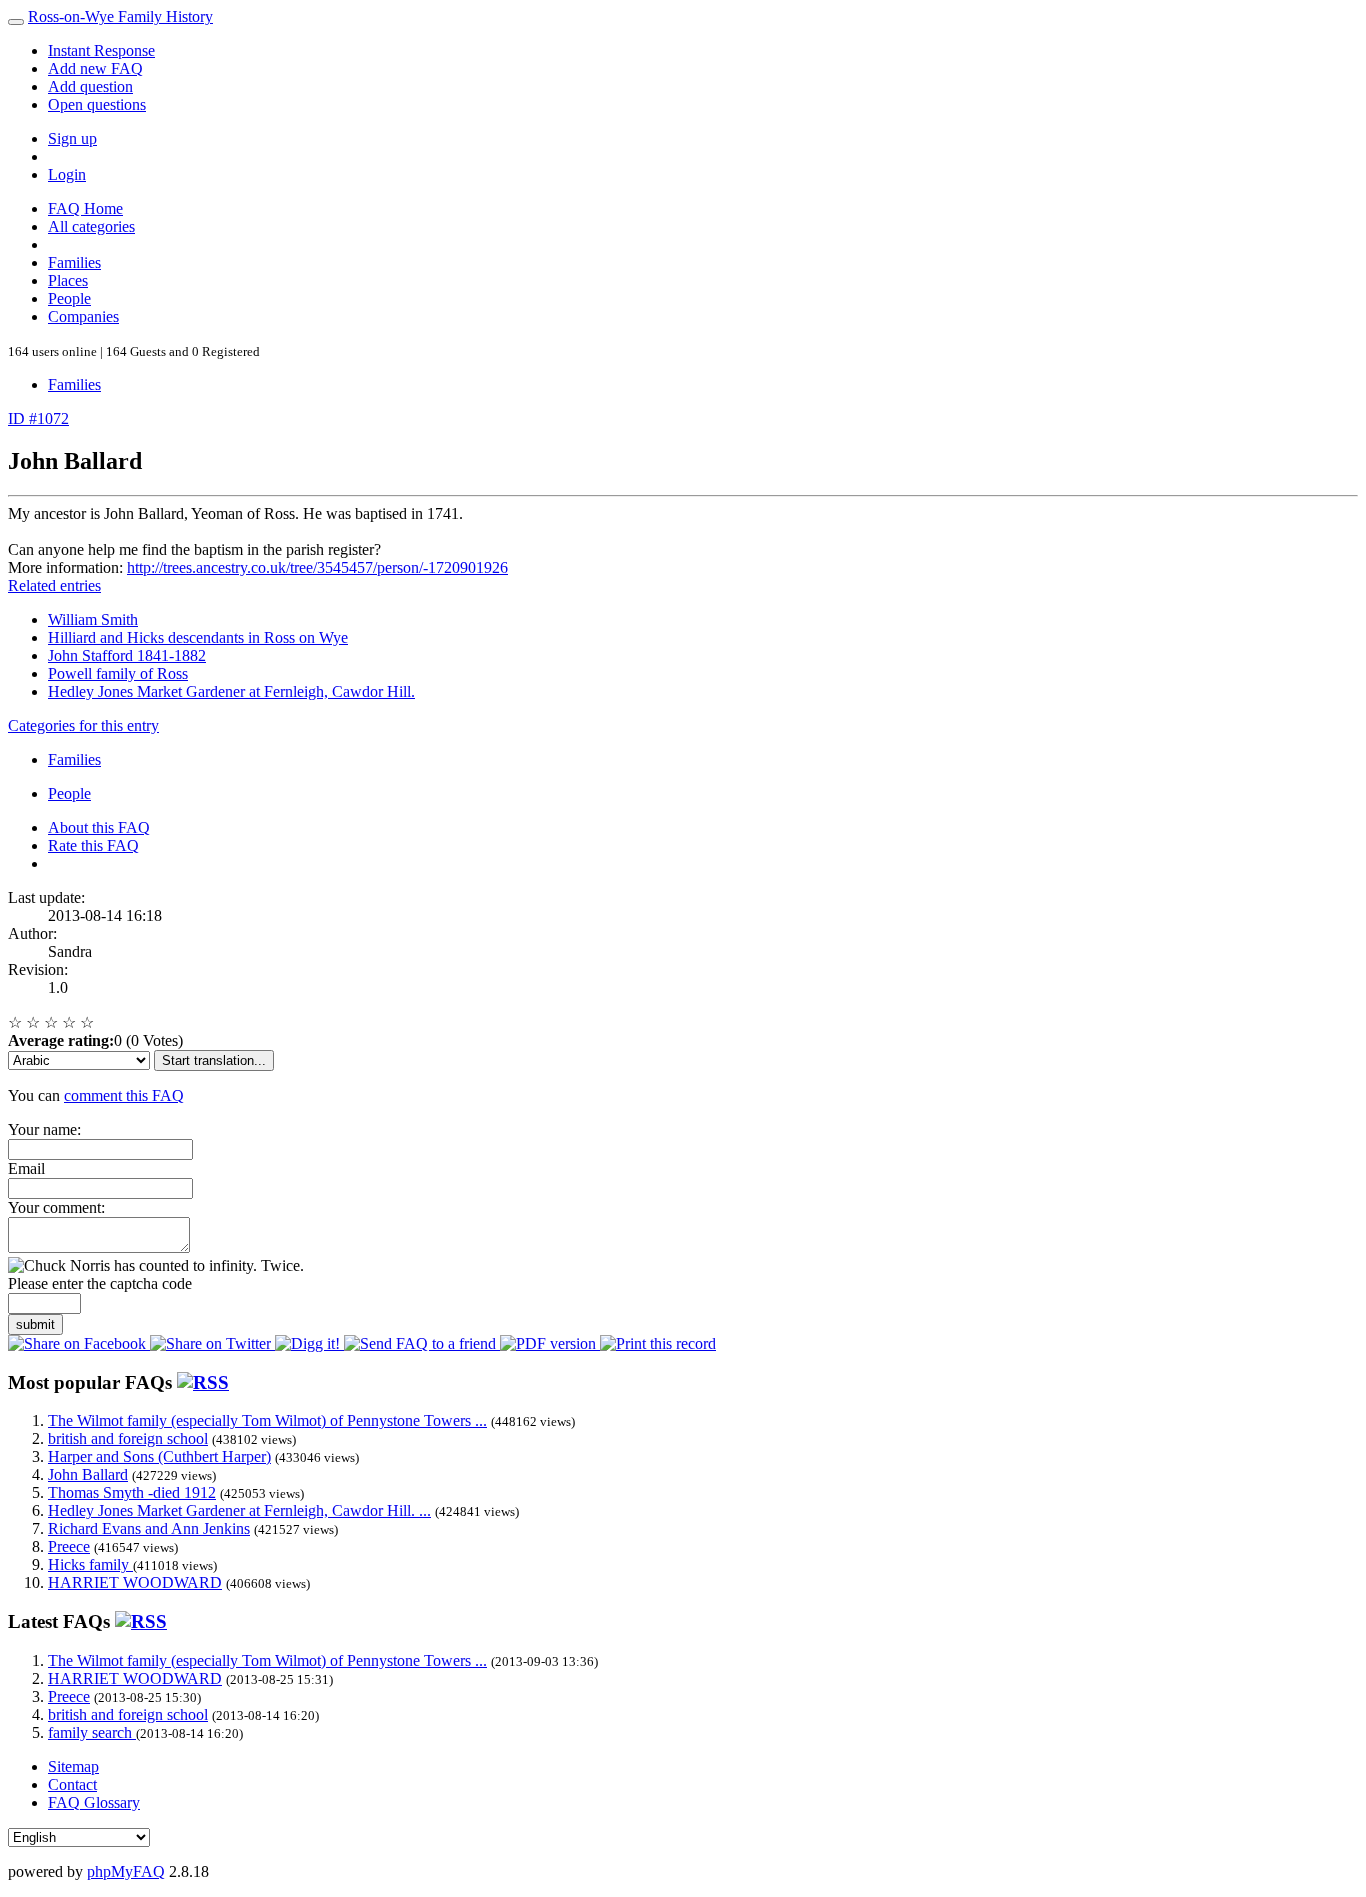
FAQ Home (85, 208)
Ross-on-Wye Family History (120, 16)
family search (92, 1732)
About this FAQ (99, 827)
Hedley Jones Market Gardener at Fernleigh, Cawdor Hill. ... (239, 1510)
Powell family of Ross (118, 673)
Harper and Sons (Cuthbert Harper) (159, 1456)
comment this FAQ (124, 1095)
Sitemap (73, 1766)
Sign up (72, 138)
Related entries (54, 585)
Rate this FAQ (93, 845)
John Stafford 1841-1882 (127, 655)
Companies (83, 316)
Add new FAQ (95, 68)
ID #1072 (38, 418)
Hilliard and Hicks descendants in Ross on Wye (198, 637)
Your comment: (56, 1207)
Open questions (97, 104)
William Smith (93, 619)
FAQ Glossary (94, 1802)
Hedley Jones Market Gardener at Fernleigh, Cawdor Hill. (231, 691)
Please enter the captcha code (100, 1283)
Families (74, 262)
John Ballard (88, 1474)
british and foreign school (128, 1438)
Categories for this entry (83, 725)
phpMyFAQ (126, 1871)
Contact (72, 1784)
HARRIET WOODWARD (135, 1582)
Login (67, 174)
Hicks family (90, 1564)
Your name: (44, 1129)
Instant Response (101, 50)
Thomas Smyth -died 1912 (132, 1492)
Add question (90, 86)
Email (26, 1168)
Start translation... (214, 1060)
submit (35, 1324)
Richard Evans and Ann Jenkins (149, 1528)
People (69, 298)
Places (68, 280)
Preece (69, 1546)
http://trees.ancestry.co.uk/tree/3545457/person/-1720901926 (317, 567)
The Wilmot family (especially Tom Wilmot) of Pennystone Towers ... (267, 1420)
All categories (91, 226)
